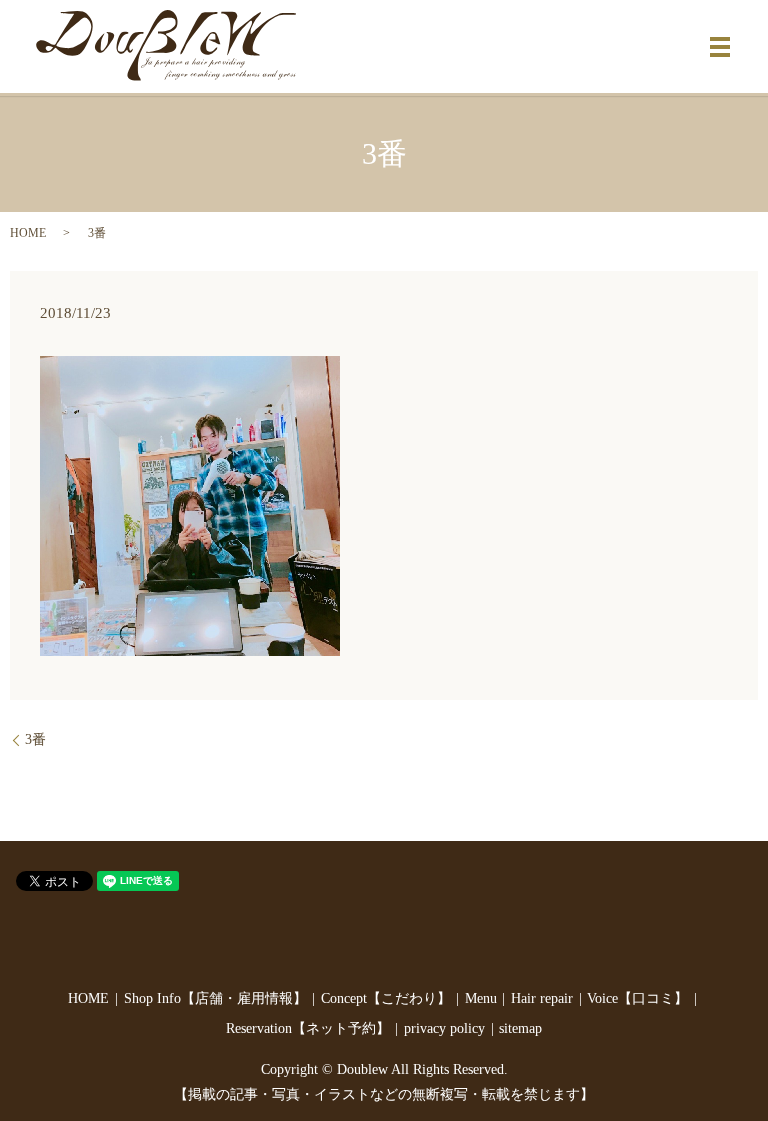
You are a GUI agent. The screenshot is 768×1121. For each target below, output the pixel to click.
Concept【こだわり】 (386, 998)
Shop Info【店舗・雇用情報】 (215, 998)
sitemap (520, 1028)
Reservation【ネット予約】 (308, 1028)
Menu (481, 998)
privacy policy (444, 1028)
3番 (35, 739)
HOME (28, 233)
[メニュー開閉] (720, 47)
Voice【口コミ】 (637, 998)
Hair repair (542, 998)
